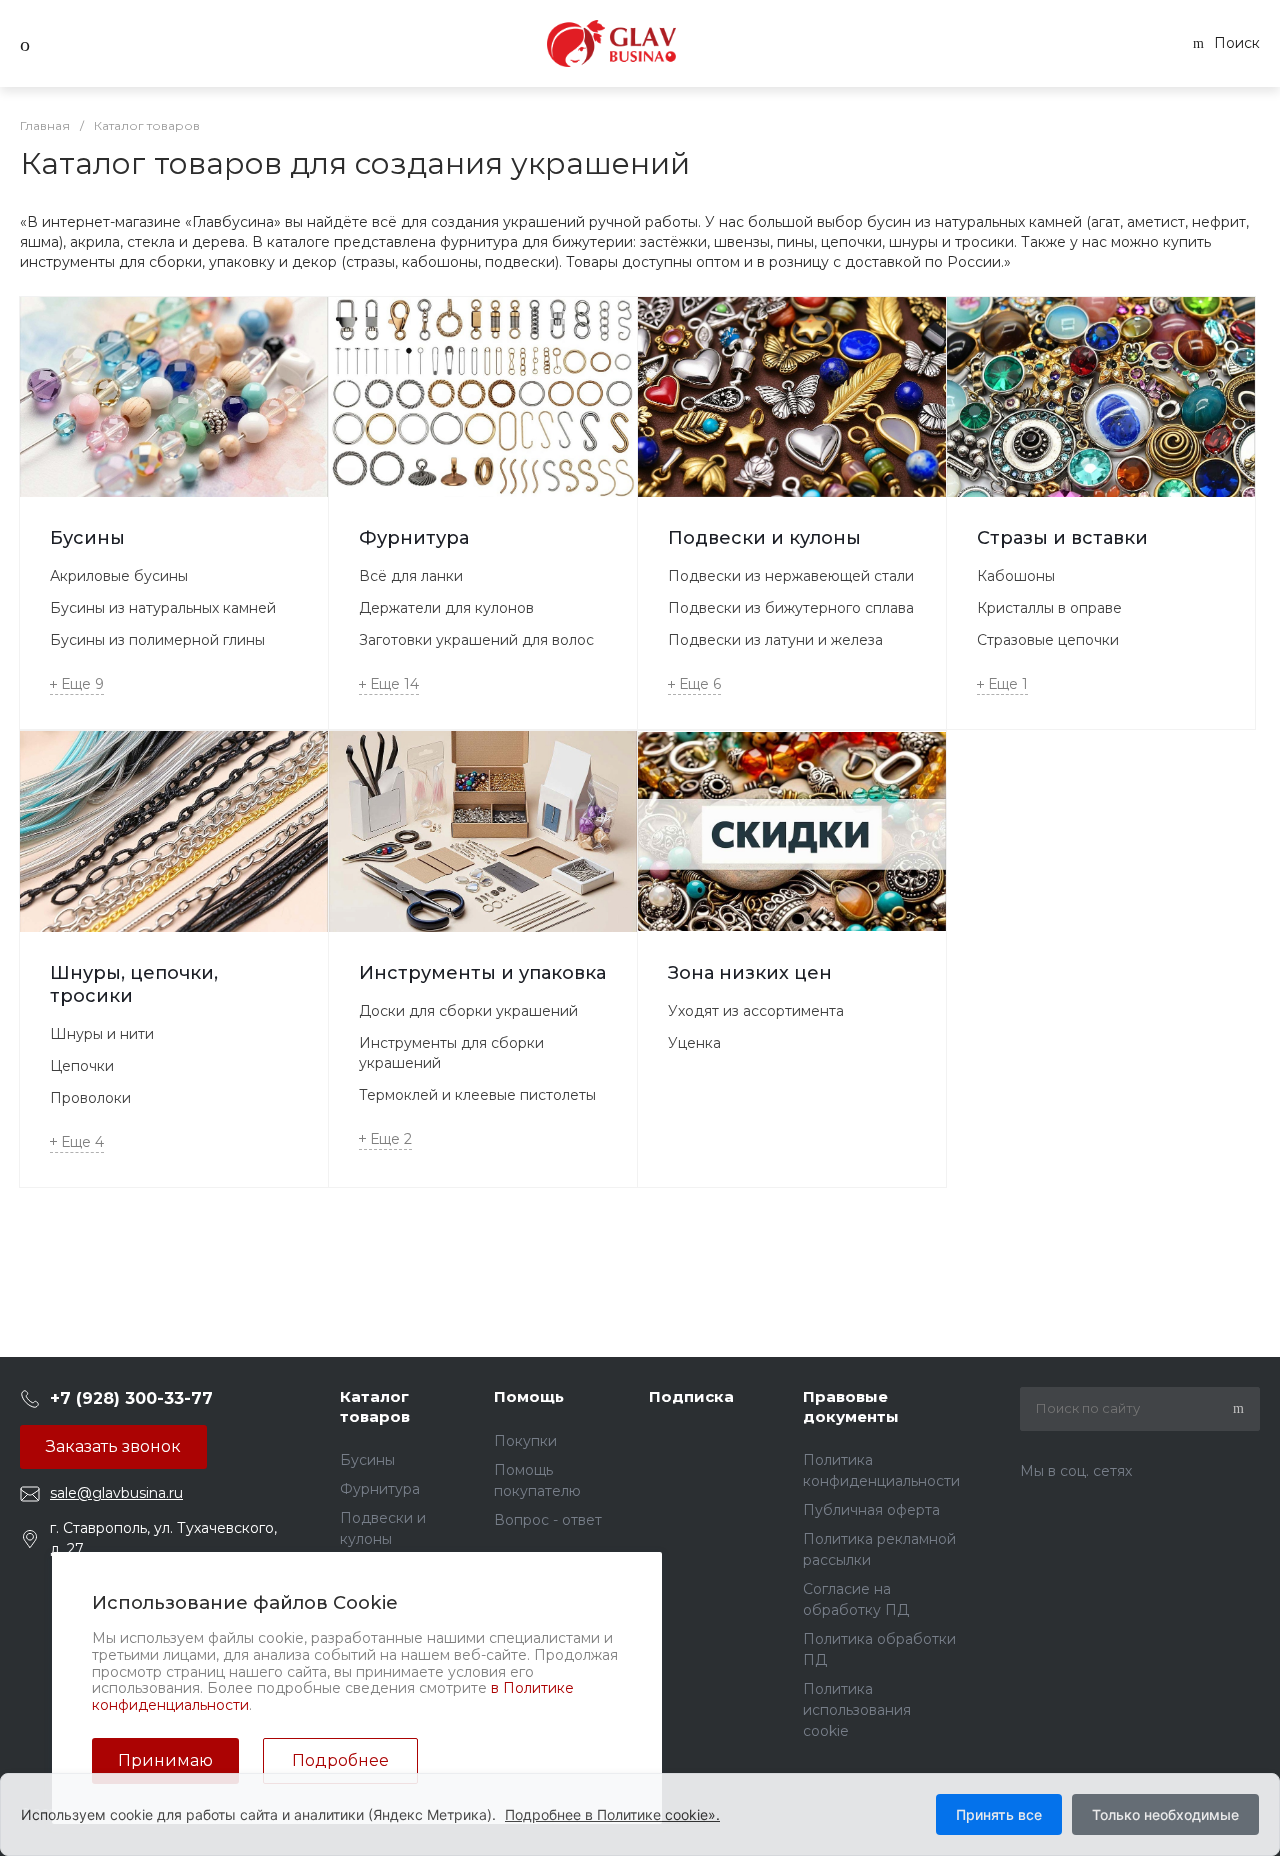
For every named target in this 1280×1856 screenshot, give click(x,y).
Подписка (691, 1396)
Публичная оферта (871, 1510)
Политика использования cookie (857, 1710)
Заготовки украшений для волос (476, 640)
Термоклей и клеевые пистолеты (477, 1095)
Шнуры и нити (102, 1034)
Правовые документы (851, 1406)
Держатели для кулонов (446, 608)
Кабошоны (1016, 576)
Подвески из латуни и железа (775, 640)
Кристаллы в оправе (1049, 608)
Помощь (529, 1396)
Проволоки (90, 1098)
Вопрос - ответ (548, 1520)
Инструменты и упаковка (482, 973)
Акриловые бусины (119, 576)
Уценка (694, 1043)
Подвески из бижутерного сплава (791, 608)
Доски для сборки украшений (468, 1011)
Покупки (525, 1441)
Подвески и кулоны (764, 538)
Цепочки (82, 1066)
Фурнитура (414, 538)
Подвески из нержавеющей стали (791, 576)
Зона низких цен (750, 973)
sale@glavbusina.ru (116, 1493)
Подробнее (340, 1760)
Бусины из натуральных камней (163, 608)
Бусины (87, 538)
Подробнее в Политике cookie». (612, 1814)
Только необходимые (1165, 1814)
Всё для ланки (411, 576)
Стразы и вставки (1062, 538)
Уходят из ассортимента (756, 1011)
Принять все (999, 1814)
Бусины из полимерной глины (157, 640)
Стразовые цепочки (1048, 640)
